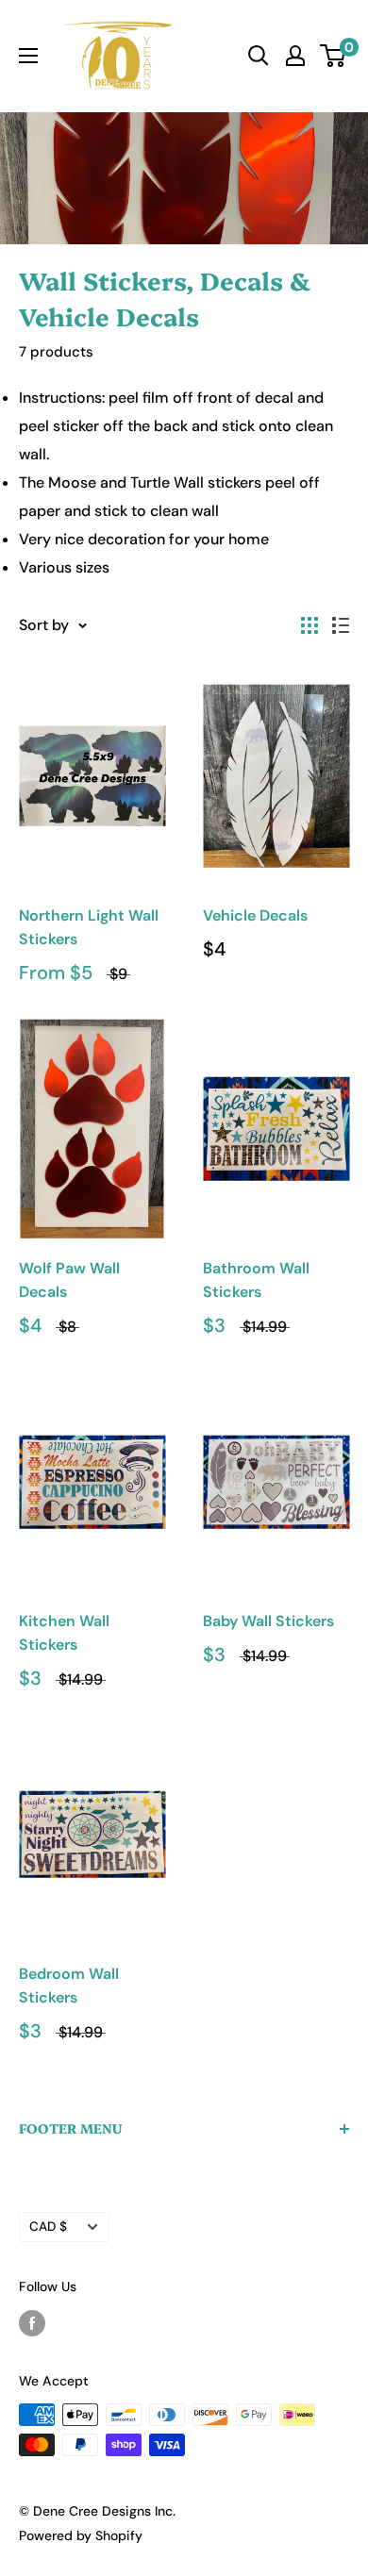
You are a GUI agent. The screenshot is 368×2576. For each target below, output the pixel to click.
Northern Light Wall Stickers (89, 927)
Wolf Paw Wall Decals (69, 1280)
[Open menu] (28, 56)
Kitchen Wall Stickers (64, 1633)
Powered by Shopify (81, 2535)
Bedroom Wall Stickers (69, 1986)
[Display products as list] (341, 625)
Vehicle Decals (255, 915)
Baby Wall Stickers (268, 1621)
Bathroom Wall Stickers (256, 1280)
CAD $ (48, 2227)
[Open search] (259, 56)
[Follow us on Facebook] (32, 2322)
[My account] (295, 56)
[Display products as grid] (309, 625)
